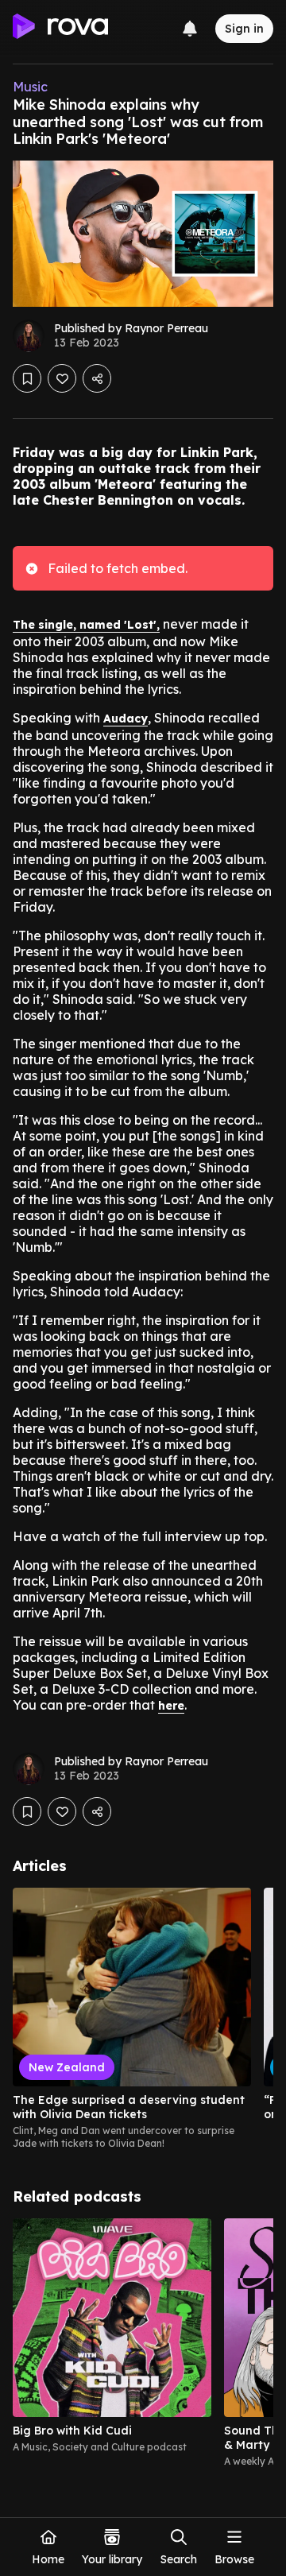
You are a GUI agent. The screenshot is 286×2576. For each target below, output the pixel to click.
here (171, 1706)
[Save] (27, 378)
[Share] (97, 378)
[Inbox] (190, 29)
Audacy (126, 719)
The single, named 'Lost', (86, 625)
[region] (143, 2019)
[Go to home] (60, 29)
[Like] (62, 378)
